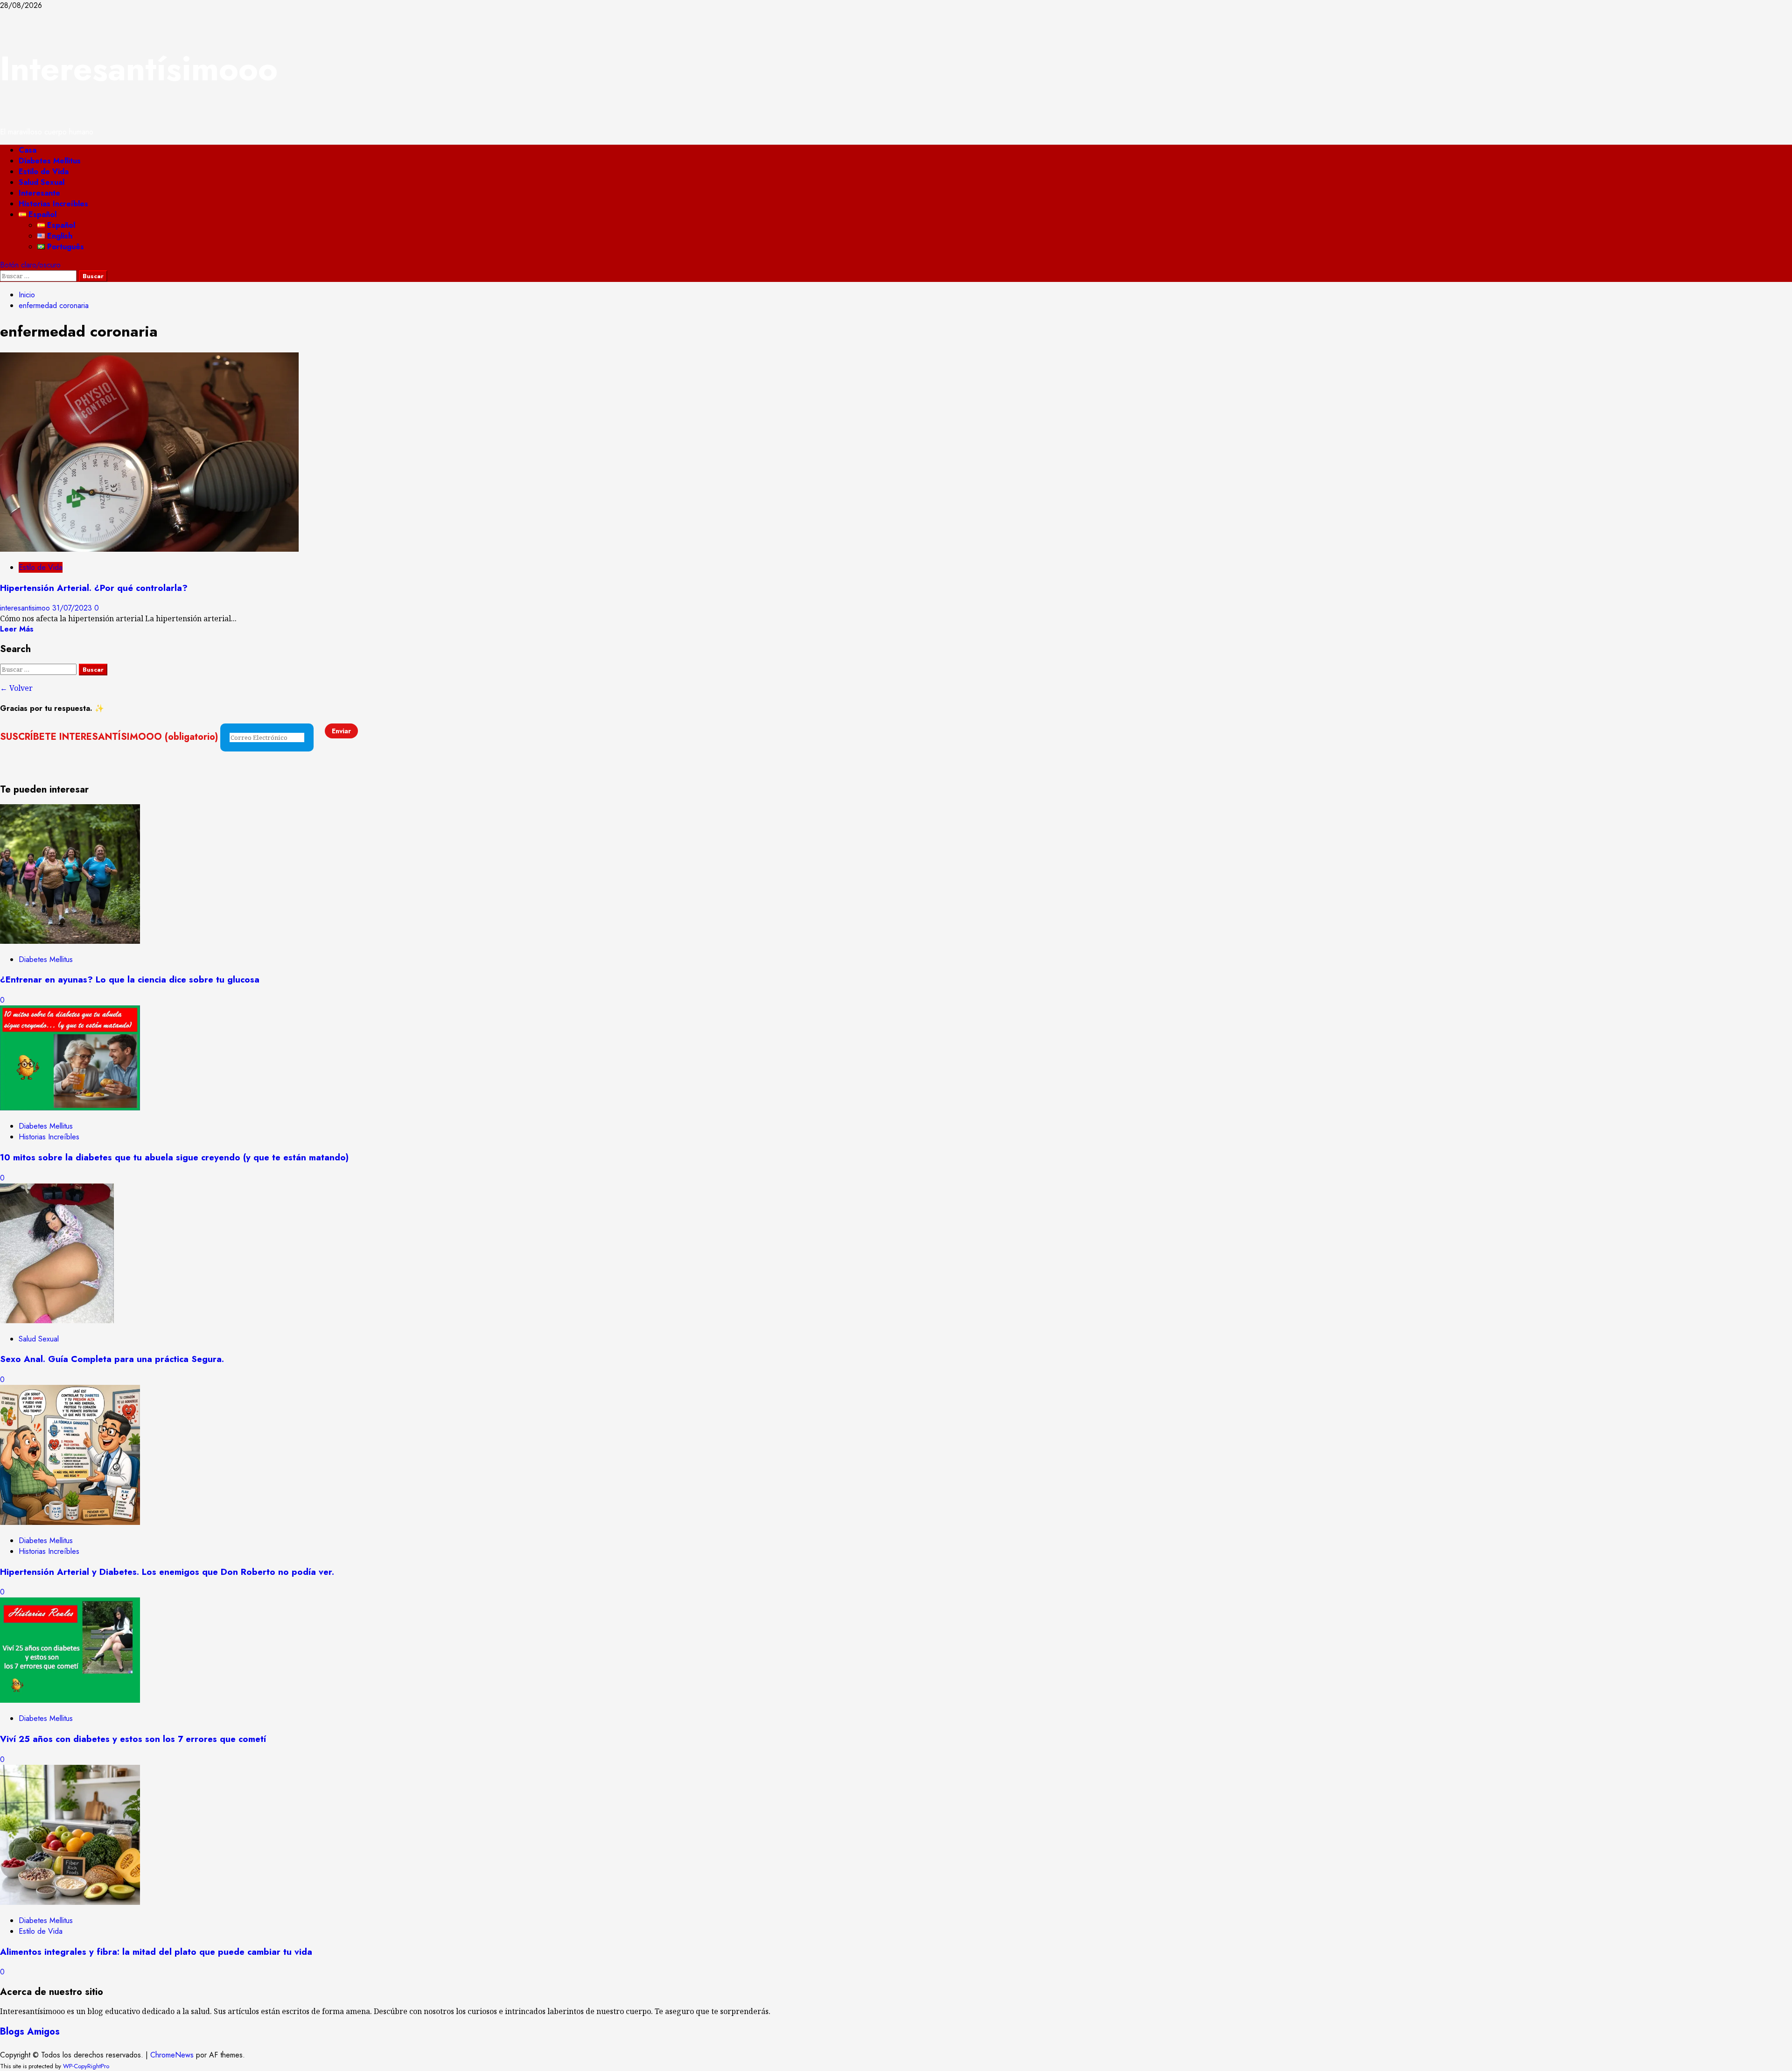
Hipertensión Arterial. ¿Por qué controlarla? (94, 588)
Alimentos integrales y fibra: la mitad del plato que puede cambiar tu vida (156, 1952)
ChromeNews (172, 2055)
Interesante (39, 193)
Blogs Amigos (30, 2032)
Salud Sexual (42, 182)
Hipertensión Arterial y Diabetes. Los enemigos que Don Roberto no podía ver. (167, 1572)
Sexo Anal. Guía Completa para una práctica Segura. (112, 1359)
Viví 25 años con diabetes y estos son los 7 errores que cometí (133, 1739)
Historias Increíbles (53, 204)
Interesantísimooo (139, 69)
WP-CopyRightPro (86, 2066)
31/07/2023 (73, 608)
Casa (28, 150)
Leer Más (17, 629)
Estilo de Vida (44, 172)
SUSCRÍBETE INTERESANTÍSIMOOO (109, 737)
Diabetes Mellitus (50, 161)
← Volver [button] (16, 688)
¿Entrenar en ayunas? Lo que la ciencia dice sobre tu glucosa (130, 979)
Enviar (341, 731)
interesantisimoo (26, 608)
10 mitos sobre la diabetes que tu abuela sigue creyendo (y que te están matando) (174, 1157)
